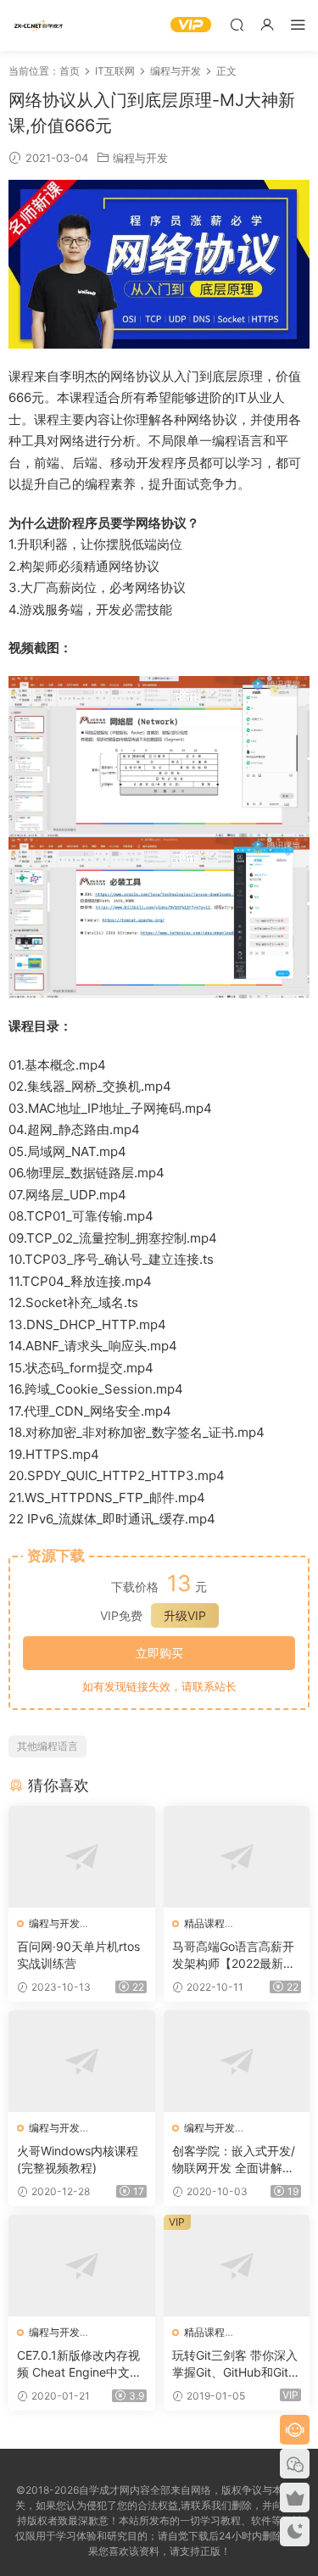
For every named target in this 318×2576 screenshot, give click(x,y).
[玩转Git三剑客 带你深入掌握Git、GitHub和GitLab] (237, 2266)
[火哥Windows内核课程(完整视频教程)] (82, 2061)
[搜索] (237, 24)
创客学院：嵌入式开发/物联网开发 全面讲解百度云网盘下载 (234, 2160)
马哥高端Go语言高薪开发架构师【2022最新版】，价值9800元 (233, 1956)
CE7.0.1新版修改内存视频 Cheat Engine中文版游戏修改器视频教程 (79, 2364)
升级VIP (185, 1615)
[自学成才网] (38, 25)
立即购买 (159, 1653)
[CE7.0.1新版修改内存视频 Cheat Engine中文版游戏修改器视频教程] (82, 2266)
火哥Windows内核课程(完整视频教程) (78, 2159)
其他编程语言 (47, 1746)
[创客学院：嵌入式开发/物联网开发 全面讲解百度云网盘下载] (237, 2061)
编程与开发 (140, 158)
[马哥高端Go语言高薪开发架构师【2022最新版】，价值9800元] (237, 1857)
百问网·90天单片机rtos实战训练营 (78, 1955)
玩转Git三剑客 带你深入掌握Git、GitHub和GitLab (235, 2364)
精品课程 (204, 1923)
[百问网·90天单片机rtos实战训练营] (82, 1857)
